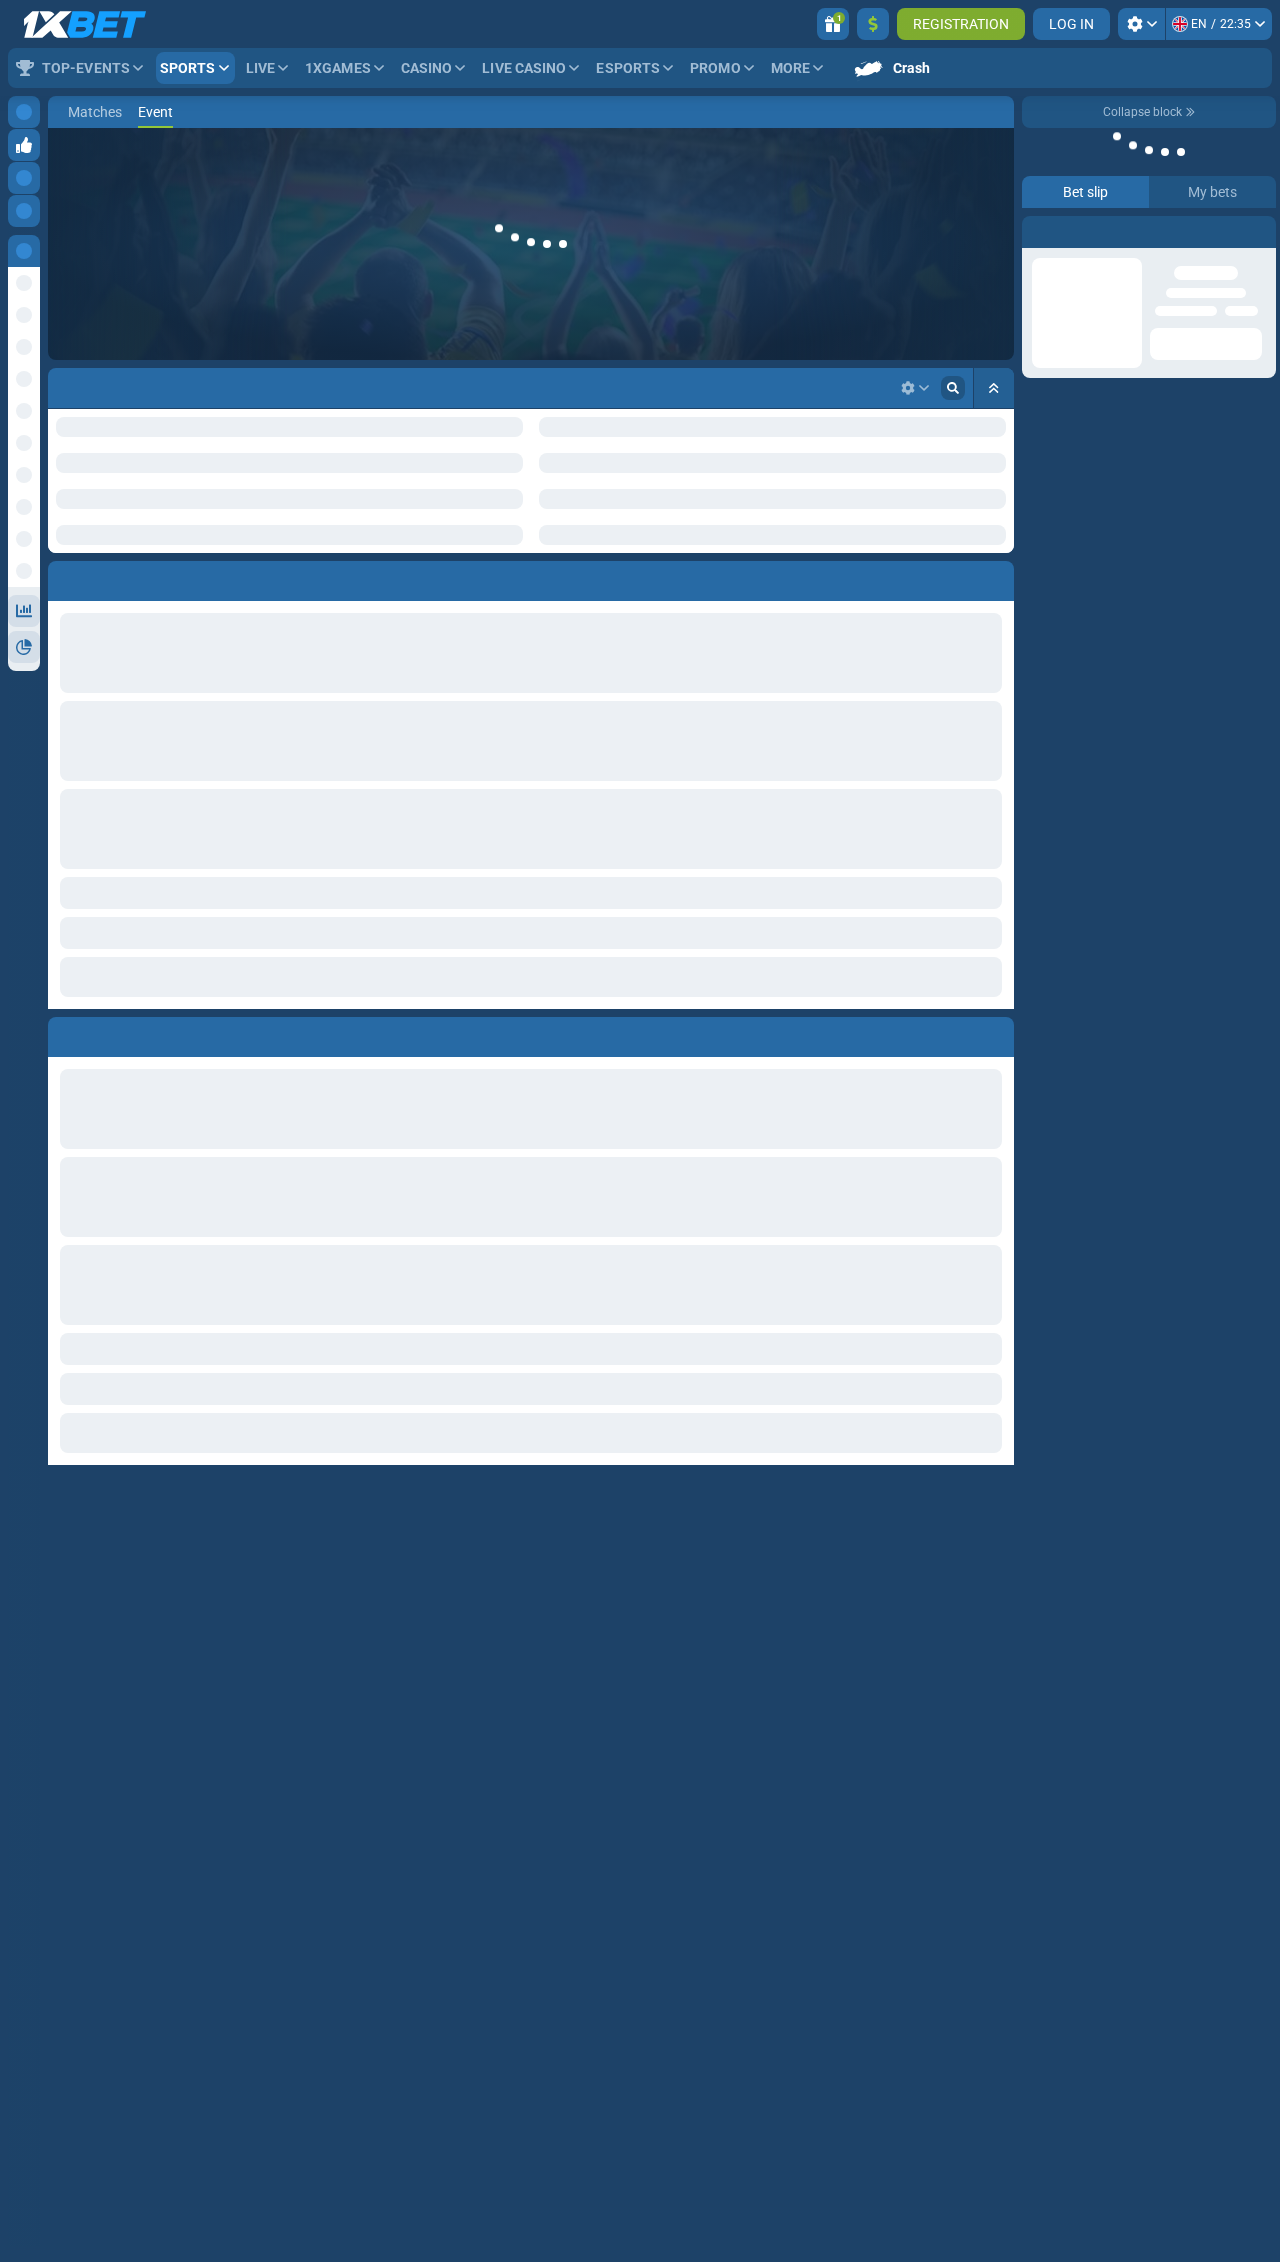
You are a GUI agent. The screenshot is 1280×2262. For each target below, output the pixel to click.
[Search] (998, 112)
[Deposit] (873, 24)
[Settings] (1141, 24)
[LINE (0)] (68, 112)
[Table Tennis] (98, 112)
